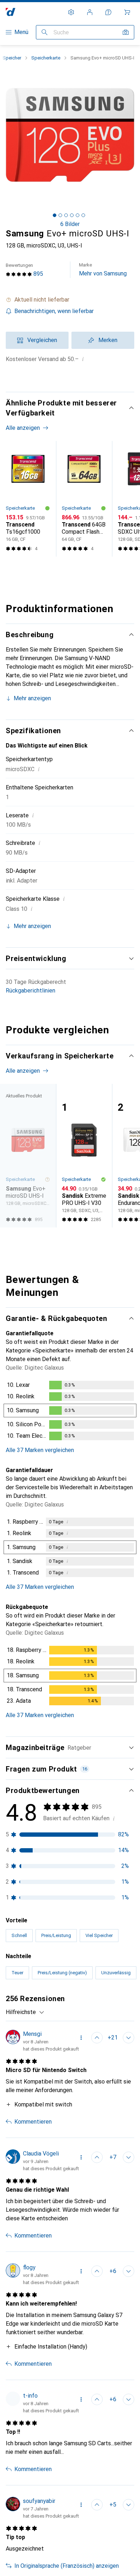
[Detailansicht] (70, 1412)
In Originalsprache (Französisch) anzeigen (67, 2566)
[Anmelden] (90, 12)
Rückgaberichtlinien (31, 991)
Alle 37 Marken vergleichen (40, 1450)
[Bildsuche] (126, 32)
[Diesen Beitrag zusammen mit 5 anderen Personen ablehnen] (129, 2038)
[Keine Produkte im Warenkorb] (127, 12)
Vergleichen (42, 340)
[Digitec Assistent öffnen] (108, 12)
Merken (108, 340)
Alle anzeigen (23, 428)
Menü (21, 32)
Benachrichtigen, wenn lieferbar (54, 311)
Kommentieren (33, 2122)
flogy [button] (29, 2267)
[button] (70, 300)
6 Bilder (70, 224)
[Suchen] (45, 32)
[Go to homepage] (11, 12)
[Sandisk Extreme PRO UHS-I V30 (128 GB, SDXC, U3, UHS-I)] (84, 1156)
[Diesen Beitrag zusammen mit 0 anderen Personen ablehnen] (129, 2271)
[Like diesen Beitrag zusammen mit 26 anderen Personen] (97, 2038)
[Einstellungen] (71, 12)
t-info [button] (30, 2396)
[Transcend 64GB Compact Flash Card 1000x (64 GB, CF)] (84, 499)
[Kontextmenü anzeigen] (81, 2038)
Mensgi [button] (32, 2034)
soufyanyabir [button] (39, 2501)
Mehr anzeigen (32, 698)
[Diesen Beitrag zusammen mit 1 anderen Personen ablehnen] (129, 2157)
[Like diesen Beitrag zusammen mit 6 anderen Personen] (97, 2271)
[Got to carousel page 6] (83, 215)
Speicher (12, 58)
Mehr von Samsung (103, 270)
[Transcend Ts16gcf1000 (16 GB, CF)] (28, 499)
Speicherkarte (46, 58)
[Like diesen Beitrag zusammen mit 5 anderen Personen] (97, 2505)
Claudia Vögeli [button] (41, 2154)
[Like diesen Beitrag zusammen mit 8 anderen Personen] (97, 2157)
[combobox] (25, 2012)
